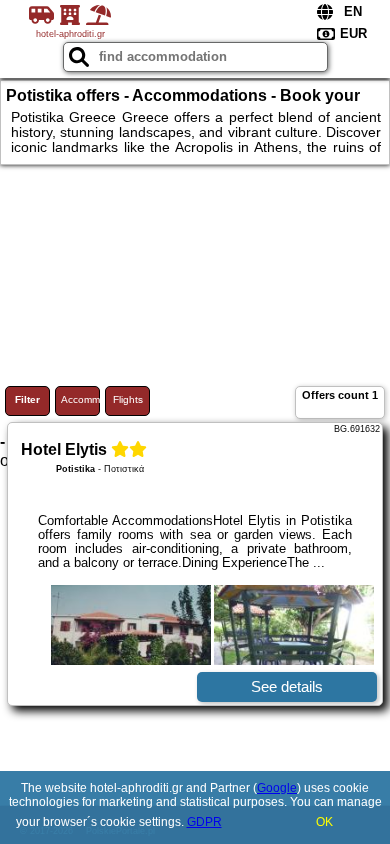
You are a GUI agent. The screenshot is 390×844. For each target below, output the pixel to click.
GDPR (204, 822)
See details (287, 686)
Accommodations (80, 399)
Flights (128, 399)
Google (277, 788)
